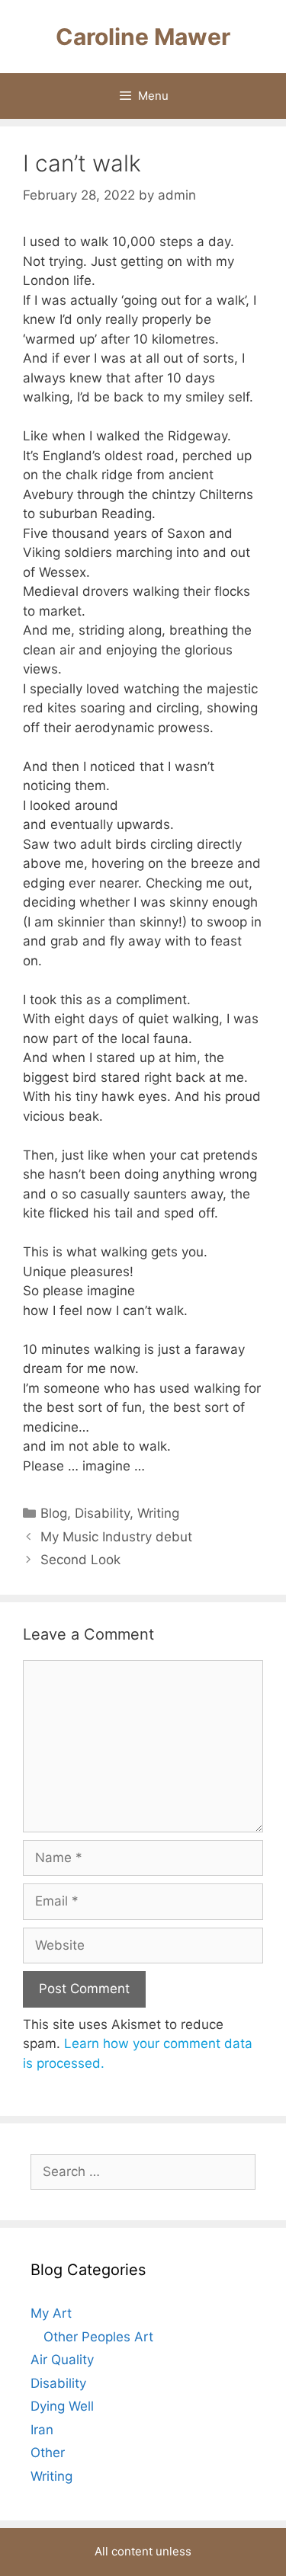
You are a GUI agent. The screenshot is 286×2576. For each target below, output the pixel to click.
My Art (51, 2313)
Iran (42, 2430)
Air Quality (62, 2360)
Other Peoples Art (98, 2337)
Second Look (80, 1560)
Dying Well (62, 2406)
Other (48, 2453)
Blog (54, 1513)
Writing (158, 1513)
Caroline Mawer (143, 37)
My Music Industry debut (116, 1537)
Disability (102, 1513)
